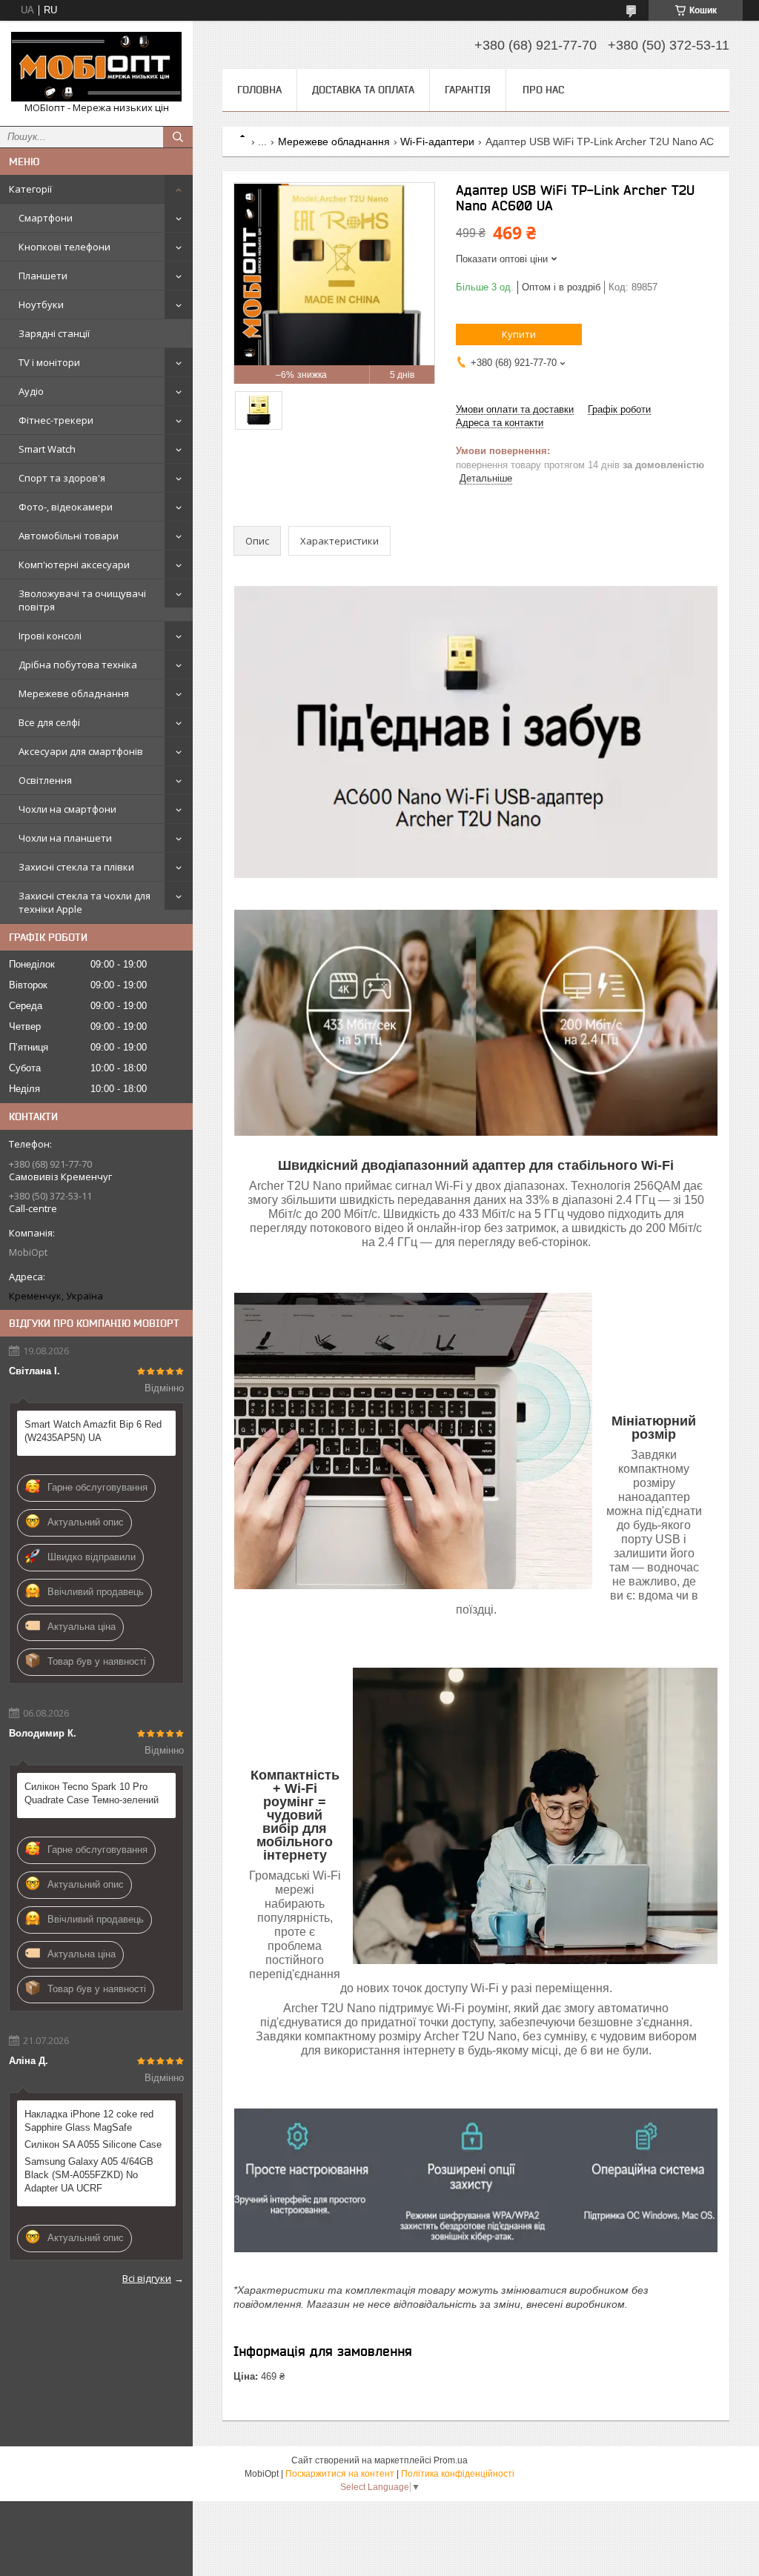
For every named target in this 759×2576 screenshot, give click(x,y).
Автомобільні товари (69, 536)
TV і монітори (49, 362)
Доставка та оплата (363, 90)
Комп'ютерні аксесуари (74, 565)
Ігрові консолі (50, 636)
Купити (519, 334)
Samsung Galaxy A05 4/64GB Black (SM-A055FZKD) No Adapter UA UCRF (89, 2175)
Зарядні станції (54, 333)
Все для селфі (49, 722)
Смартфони (46, 218)
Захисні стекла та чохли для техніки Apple (84, 902)
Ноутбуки (41, 304)
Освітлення (45, 780)
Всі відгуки (147, 2278)
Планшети (43, 276)
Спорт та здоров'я (62, 478)
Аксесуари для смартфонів (81, 751)
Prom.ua (451, 2460)
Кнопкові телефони (64, 247)
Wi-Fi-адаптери (437, 142)
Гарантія (468, 90)
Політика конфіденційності (458, 2474)
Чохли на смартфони (67, 809)
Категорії (30, 189)
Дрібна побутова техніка (78, 665)
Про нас (543, 90)
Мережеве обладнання (74, 693)
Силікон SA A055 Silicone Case (93, 2144)
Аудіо (31, 391)
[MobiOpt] (96, 67)
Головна (259, 90)
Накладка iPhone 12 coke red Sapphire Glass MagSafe (89, 2121)
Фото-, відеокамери (66, 507)
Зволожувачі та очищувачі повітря (82, 600)
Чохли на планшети (65, 838)
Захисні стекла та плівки (76, 867)
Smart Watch (47, 449)
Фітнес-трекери (56, 420)
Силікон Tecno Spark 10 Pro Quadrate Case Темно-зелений (92, 1793)
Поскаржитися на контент (340, 2474)
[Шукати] (178, 137)
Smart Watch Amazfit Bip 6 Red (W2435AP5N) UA (93, 1431)
